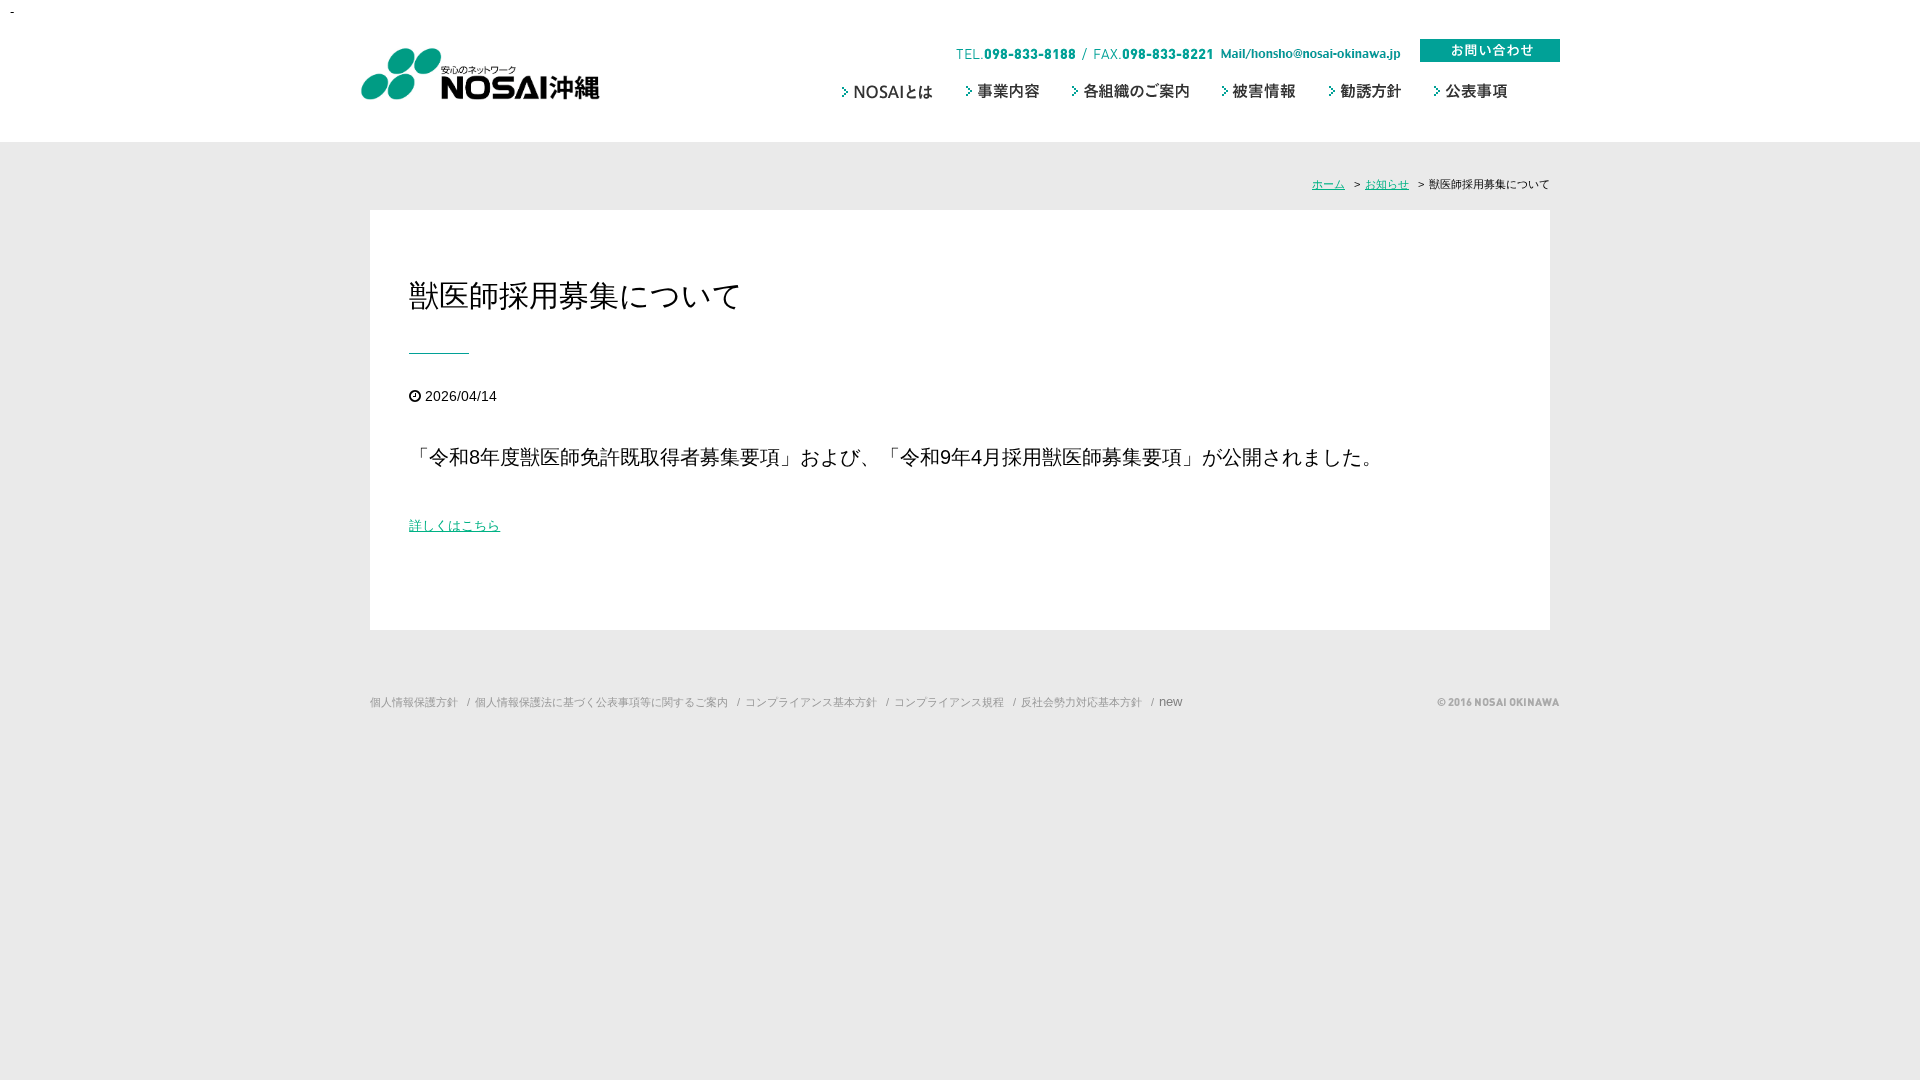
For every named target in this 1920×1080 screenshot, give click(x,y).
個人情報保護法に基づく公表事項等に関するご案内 (601, 702)
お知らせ (1387, 184)
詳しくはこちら (454, 525)
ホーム (1328, 184)
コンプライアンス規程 (949, 702)
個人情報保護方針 (414, 702)
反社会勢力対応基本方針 (1081, 702)
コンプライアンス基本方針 (811, 702)
